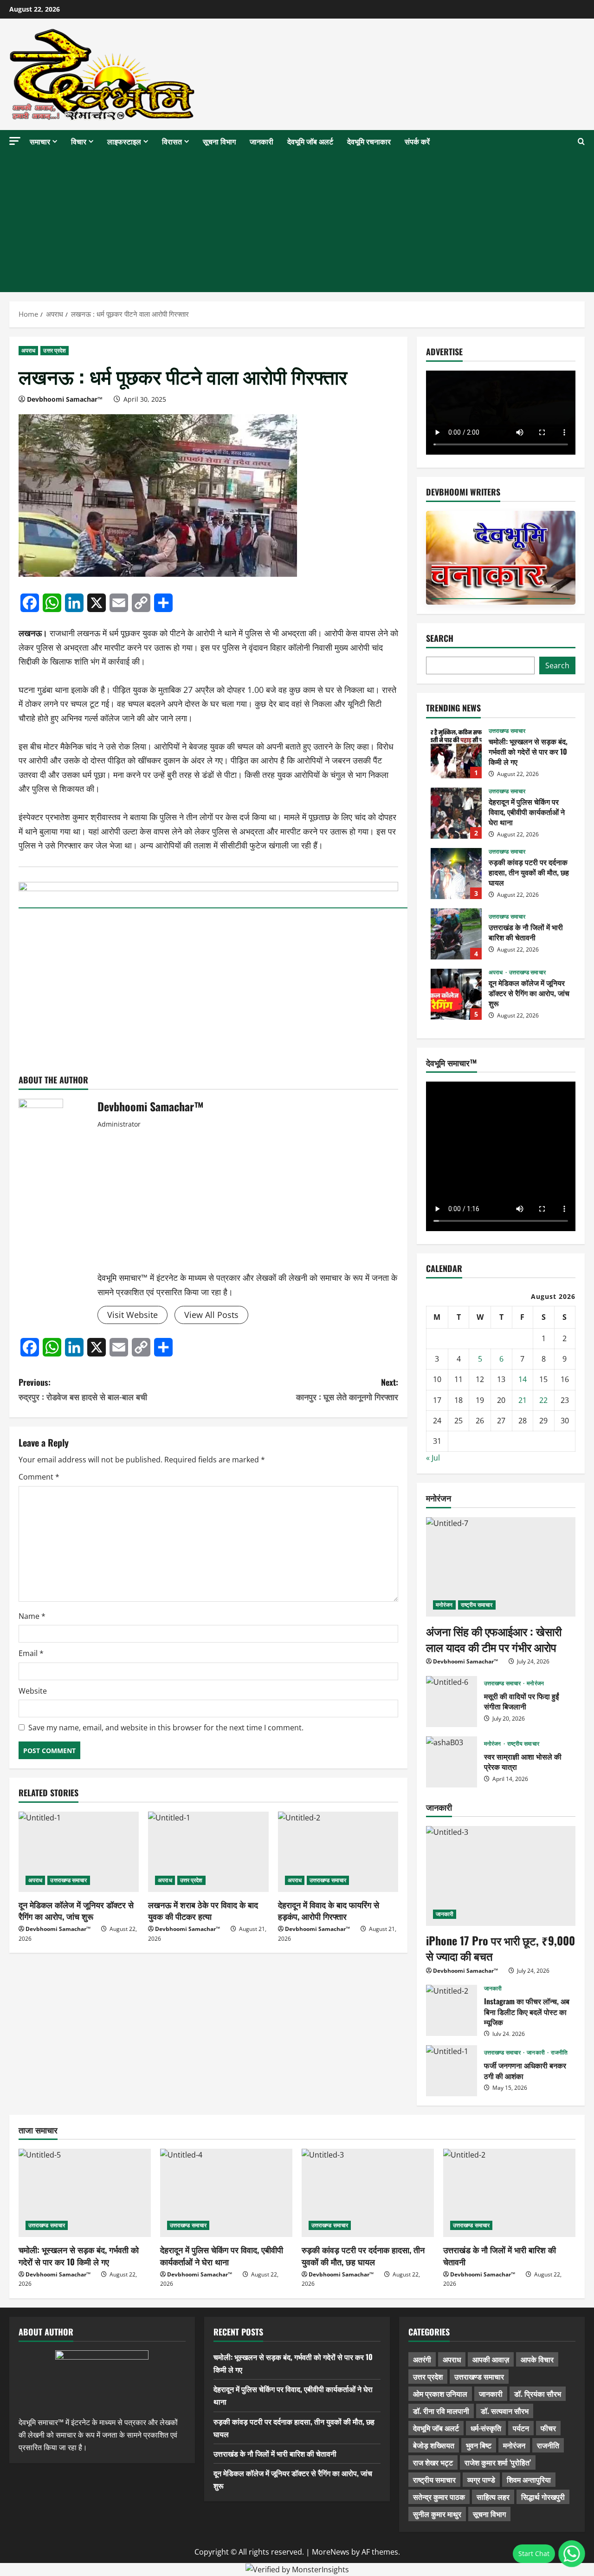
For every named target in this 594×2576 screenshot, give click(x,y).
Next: (347, 1389)
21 (523, 1400)
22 (543, 1400)
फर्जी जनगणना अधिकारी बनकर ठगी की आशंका (452, 2071)
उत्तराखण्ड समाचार (68, 1880)
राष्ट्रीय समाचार (477, 1605)
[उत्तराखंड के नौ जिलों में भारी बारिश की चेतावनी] (509, 2193)
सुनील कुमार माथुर (437, 2514)
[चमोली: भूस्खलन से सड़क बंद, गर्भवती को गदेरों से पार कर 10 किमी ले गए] (85, 2193)
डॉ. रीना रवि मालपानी (441, 2411)
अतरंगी (422, 2359)
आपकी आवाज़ (491, 2359)
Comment (39, 1477)
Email (31, 1653)
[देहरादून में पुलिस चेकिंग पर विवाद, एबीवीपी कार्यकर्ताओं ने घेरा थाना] (226, 2193)
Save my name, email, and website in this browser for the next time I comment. (166, 1728)
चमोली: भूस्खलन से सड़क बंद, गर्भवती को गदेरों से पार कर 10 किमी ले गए (456, 753)
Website (33, 1691)
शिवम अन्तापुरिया (529, 2479)
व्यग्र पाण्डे (481, 2479)
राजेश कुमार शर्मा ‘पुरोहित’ (498, 2462)
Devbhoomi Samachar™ (65, 399)
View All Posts (211, 1315)
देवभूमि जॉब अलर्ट (310, 141)
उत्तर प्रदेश (55, 350)
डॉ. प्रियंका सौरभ (538, 2393)
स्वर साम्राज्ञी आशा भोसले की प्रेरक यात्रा (452, 1762)
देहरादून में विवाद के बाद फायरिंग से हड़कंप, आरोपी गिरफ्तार (329, 1910)
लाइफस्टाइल (124, 141)
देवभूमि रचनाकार (369, 141)
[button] (15, 141)
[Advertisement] (297, 222)
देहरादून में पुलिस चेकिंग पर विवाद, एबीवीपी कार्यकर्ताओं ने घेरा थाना (456, 813)
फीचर (548, 2428)
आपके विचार (537, 2359)
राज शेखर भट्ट (433, 2462)
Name (32, 1616)
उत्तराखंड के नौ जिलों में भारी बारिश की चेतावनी (456, 934)
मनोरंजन (444, 1605)
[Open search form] (581, 142)
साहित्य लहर (493, 2497)
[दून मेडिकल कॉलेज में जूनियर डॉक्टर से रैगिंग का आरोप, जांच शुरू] (79, 1852)
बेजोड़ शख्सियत (434, 2445)
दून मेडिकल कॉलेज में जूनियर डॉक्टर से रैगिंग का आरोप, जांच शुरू (76, 1910)
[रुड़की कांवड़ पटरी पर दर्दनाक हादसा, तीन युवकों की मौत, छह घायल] (368, 2193)
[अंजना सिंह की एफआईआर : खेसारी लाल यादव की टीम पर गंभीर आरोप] (501, 1567)
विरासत (172, 141)
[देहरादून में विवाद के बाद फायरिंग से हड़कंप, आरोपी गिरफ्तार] (338, 1852)
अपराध (28, 350)
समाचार (40, 141)
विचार (79, 141)
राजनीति (559, 2053)
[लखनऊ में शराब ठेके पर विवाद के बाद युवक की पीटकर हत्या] (208, 1852)
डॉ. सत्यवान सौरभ (505, 2411)
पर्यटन (521, 2428)
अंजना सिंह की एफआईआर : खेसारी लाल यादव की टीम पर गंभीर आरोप (494, 1639)
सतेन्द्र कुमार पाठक (439, 2497)
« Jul (433, 1458)
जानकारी (261, 141)
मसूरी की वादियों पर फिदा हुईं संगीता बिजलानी (452, 1702)
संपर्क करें (417, 141)
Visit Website (132, 1315)
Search (440, 638)
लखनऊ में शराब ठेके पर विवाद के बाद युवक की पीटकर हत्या (203, 1910)
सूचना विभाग (219, 141)
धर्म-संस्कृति (486, 2428)
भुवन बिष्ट (479, 2445)
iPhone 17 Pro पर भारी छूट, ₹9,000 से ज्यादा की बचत (500, 1948)
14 (523, 1379)
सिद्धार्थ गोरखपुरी (543, 2497)
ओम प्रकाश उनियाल (440, 2393)
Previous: (83, 1389)
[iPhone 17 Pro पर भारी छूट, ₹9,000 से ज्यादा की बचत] (501, 1876)
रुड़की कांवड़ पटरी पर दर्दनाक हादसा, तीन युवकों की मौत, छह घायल (456, 874)
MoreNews (331, 2552)
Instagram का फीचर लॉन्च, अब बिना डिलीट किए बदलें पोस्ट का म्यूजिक (452, 2010)
